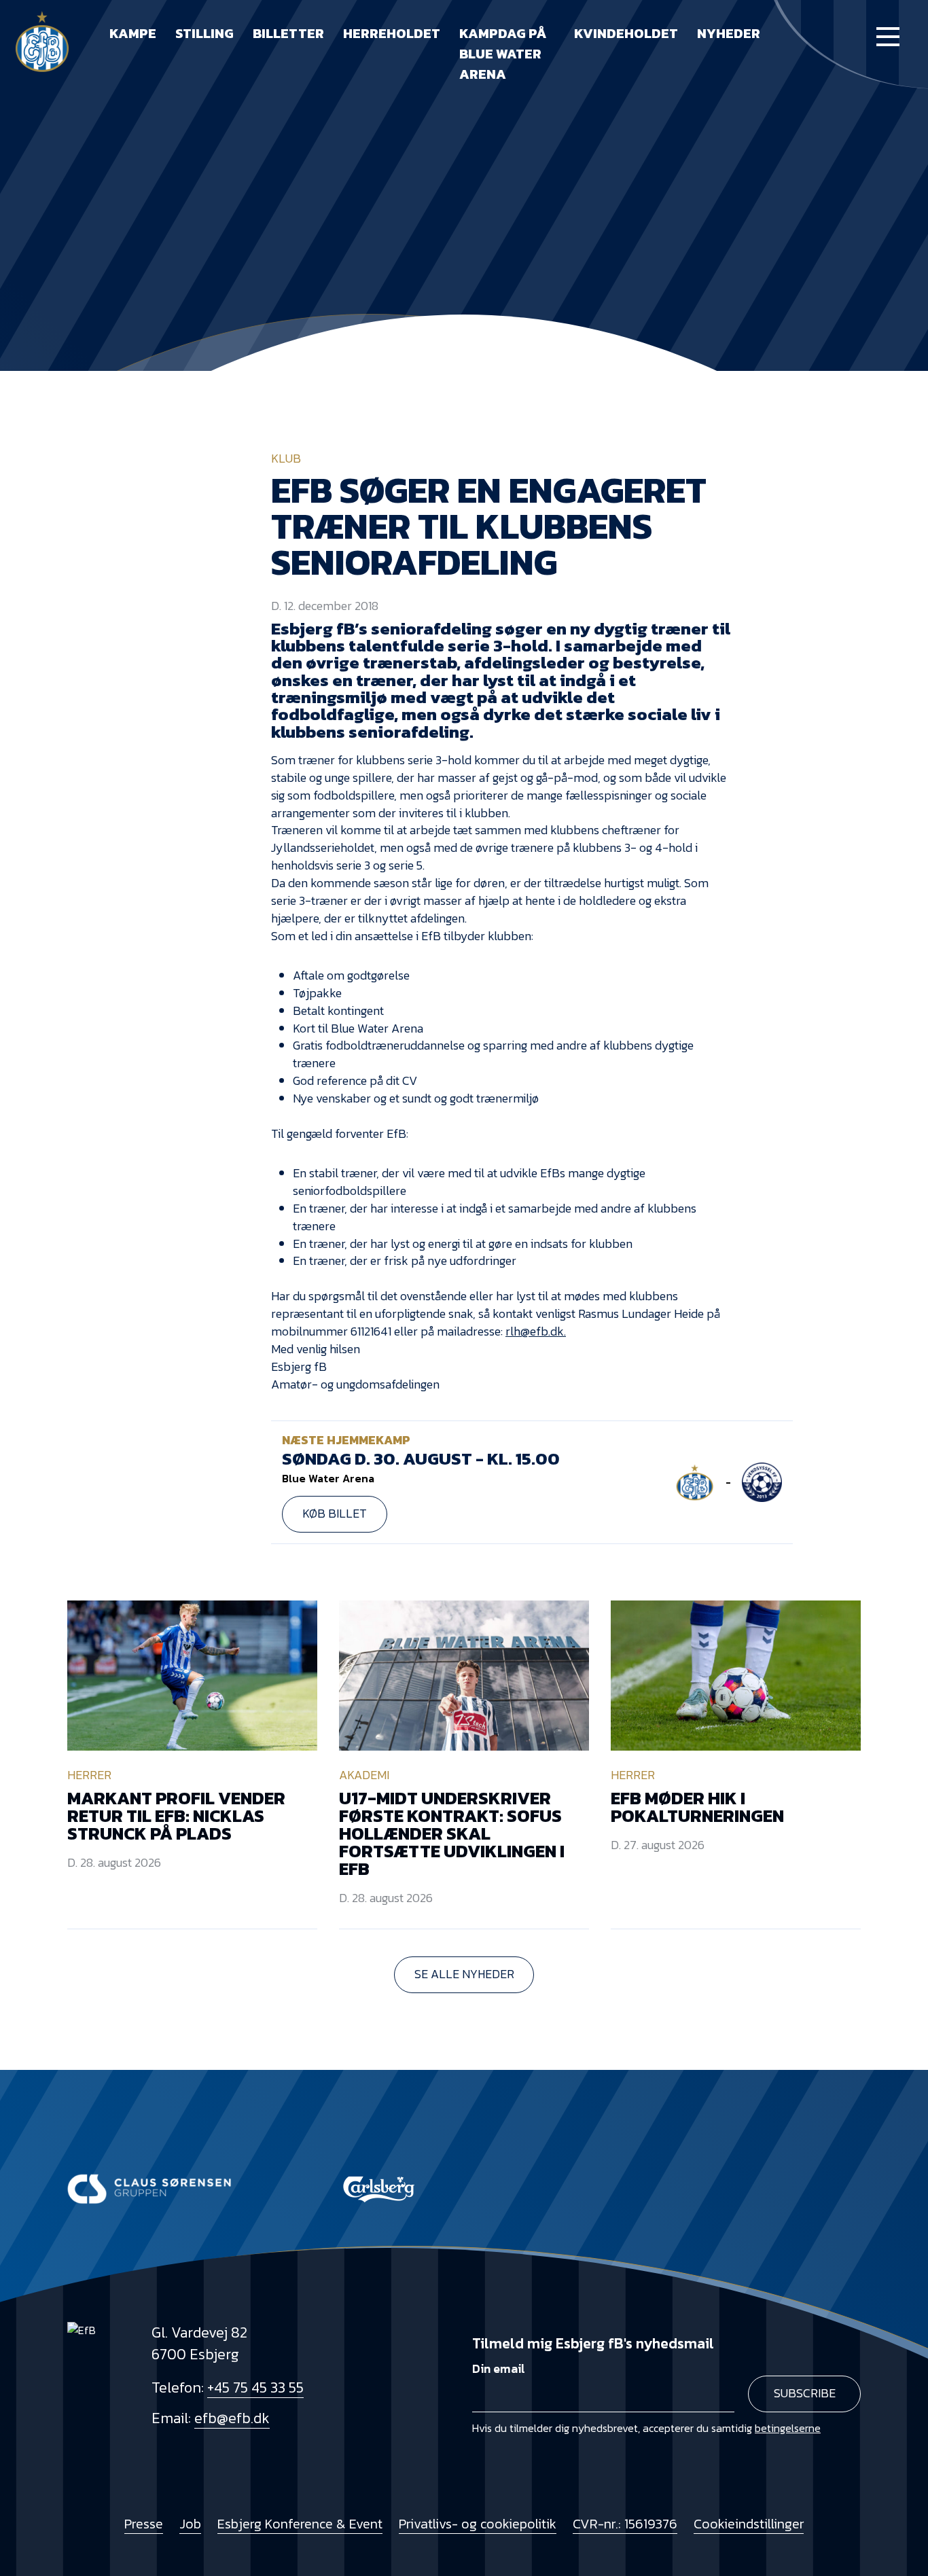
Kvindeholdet (626, 33)
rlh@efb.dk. (536, 1331)
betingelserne (788, 2428)
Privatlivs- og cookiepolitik (478, 2524)
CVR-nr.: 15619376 (625, 2524)
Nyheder (729, 33)
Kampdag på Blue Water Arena (503, 54)
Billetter (288, 33)
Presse (144, 2524)
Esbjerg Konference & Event (300, 2524)
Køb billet (335, 1514)
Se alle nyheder (464, 1974)
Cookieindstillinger (749, 2524)
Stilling (204, 33)
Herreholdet (392, 33)
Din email (499, 2369)
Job (190, 2524)
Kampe (133, 33)
